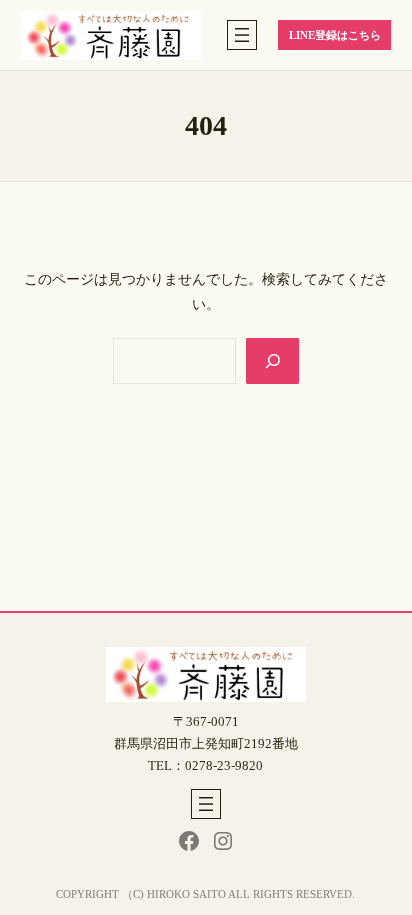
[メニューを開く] (242, 35)
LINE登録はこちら (335, 35)
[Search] (272, 361)
